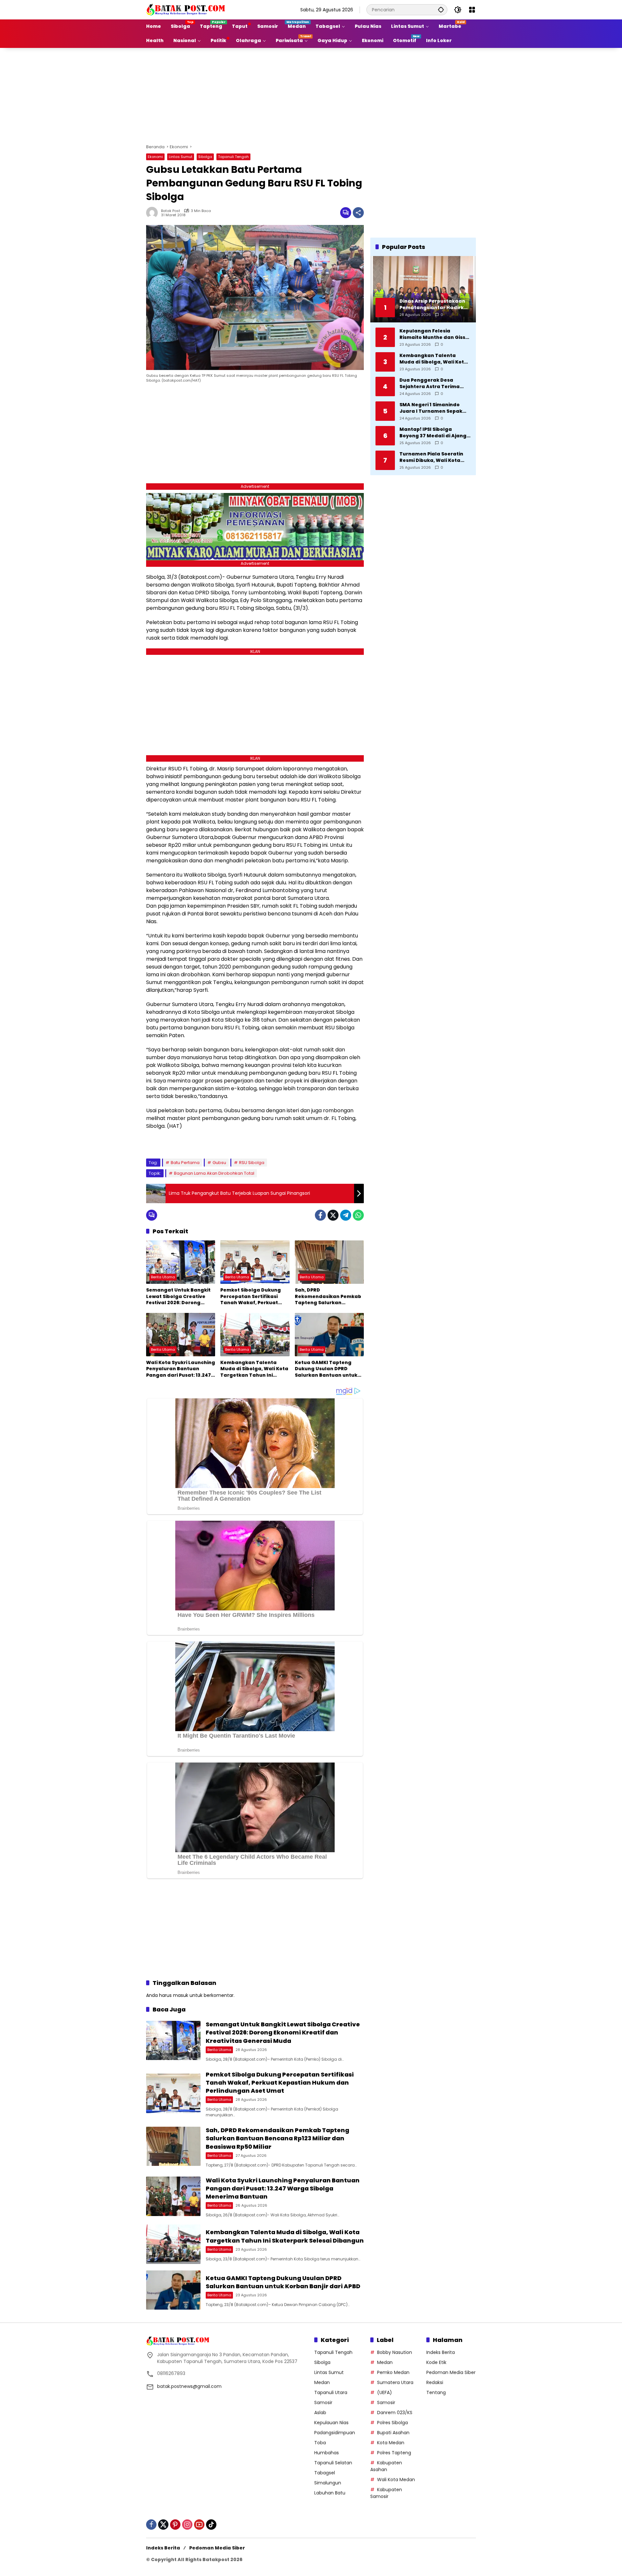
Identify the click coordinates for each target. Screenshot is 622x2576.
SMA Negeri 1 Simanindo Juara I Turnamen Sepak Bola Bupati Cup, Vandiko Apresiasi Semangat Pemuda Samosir (431, 408)
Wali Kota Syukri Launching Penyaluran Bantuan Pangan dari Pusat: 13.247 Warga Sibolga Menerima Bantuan (181, 1369)
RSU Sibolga (252, 1163)
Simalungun (328, 2483)
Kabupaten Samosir (386, 2493)
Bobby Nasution (395, 2352)
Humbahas (327, 2453)
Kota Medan (391, 2443)
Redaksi (435, 2382)
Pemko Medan (393, 2372)
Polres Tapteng (394, 2453)
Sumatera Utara (395, 2382)
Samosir (323, 2402)
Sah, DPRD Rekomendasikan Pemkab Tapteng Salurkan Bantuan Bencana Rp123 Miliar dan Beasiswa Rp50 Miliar (328, 1297)
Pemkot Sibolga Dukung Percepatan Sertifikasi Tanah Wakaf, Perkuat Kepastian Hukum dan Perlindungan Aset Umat (252, 1297)
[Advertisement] (311, 95)
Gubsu (219, 1163)
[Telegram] (346, 1215)
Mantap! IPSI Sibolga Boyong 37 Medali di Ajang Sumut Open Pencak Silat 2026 (433, 433)
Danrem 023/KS (395, 2413)
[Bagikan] (358, 213)
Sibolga (205, 157)
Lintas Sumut (181, 157)
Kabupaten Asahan (386, 2466)
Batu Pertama (185, 1163)
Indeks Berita (441, 2352)
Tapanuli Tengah (233, 157)
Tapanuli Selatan (333, 2463)
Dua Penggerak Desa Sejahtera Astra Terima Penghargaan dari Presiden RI (435, 383)
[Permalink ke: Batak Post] (154, 213)
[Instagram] (187, 2525)
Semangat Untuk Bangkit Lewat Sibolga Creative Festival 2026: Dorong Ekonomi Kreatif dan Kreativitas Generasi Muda (180, 1297)
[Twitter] (333, 1215)
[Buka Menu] (472, 10)
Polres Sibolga (392, 2423)
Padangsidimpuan (335, 2433)
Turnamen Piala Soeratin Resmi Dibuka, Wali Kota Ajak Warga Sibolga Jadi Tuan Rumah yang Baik (431, 457)
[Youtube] (199, 2525)
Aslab (320, 2413)
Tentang (436, 2392)
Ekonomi (155, 157)
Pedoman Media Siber (451, 2372)
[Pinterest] (175, 2525)
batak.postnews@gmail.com (189, 2386)
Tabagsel (325, 2473)
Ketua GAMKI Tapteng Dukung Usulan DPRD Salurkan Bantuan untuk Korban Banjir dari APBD (326, 1369)
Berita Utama (163, 1277)
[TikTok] (211, 2525)
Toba (320, 2443)
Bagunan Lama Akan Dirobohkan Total (214, 1173)
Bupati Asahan (393, 2433)
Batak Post (171, 211)
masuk (181, 1995)
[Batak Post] (187, 9)
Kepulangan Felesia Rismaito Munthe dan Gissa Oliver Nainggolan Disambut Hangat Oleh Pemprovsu (434, 334)
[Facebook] (320, 1215)
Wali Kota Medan (396, 2480)
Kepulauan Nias (331, 2423)
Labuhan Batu (330, 2493)
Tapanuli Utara (331, 2392)
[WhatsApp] (358, 1215)
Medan (322, 2382)
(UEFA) (385, 2392)
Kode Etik (436, 2362)
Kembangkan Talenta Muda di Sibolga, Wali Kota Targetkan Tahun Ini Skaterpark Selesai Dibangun (254, 1369)
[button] (441, 10)
